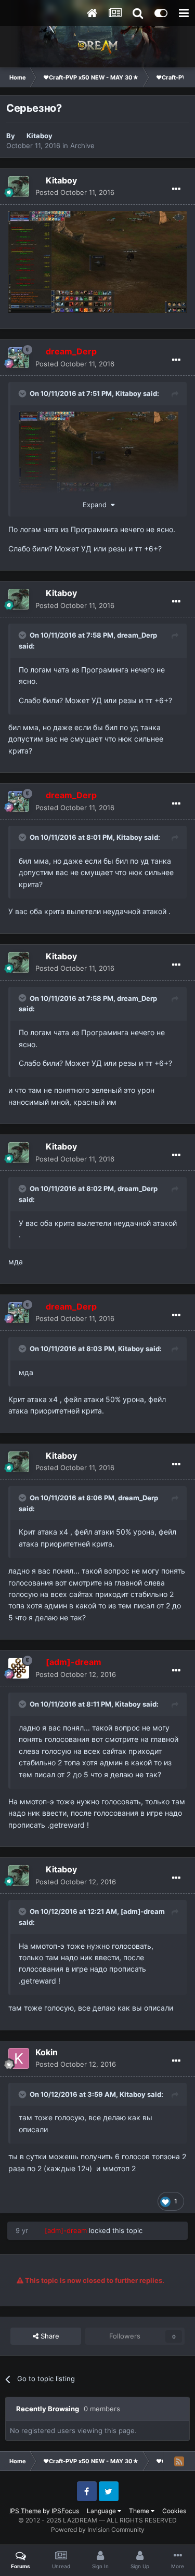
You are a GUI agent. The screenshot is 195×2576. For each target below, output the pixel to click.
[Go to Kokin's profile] (19, 2058)
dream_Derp (137, 635)
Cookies (174, 2511)
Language (102, 2511)
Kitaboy (40, 136)
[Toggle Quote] (23, 393)
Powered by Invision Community (98, 2529)
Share (49, 2336)
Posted (75, 192)
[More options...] (176, 189)
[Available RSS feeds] (179, 2461)
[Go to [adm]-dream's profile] (19, 1668)
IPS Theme (25, 2511)
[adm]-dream (143, 1911)
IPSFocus (65, 2511)
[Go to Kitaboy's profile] (19, 187)
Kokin (47, 2052)
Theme (140, 2511)
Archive (82, 146)
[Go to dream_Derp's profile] (19, 358)
